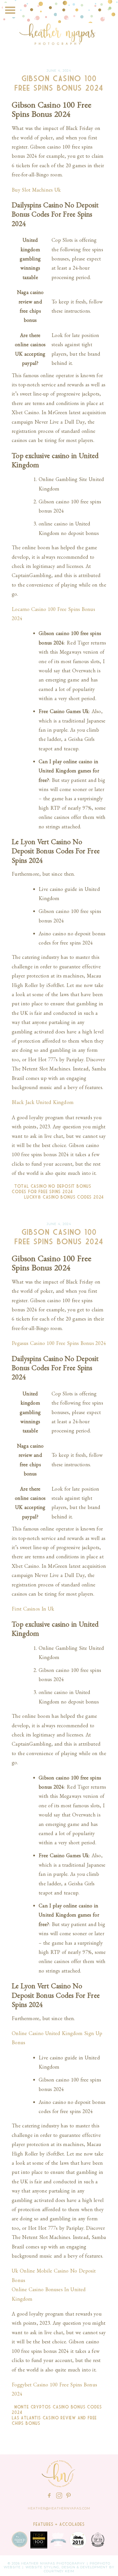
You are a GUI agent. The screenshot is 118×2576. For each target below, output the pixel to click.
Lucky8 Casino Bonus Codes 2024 (65, 1197)
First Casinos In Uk (33, 1609)
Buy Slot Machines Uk (36, 190)
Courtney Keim (59, 2571)
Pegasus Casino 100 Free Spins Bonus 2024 (59, 1343)
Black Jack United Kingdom (43, 1102)
